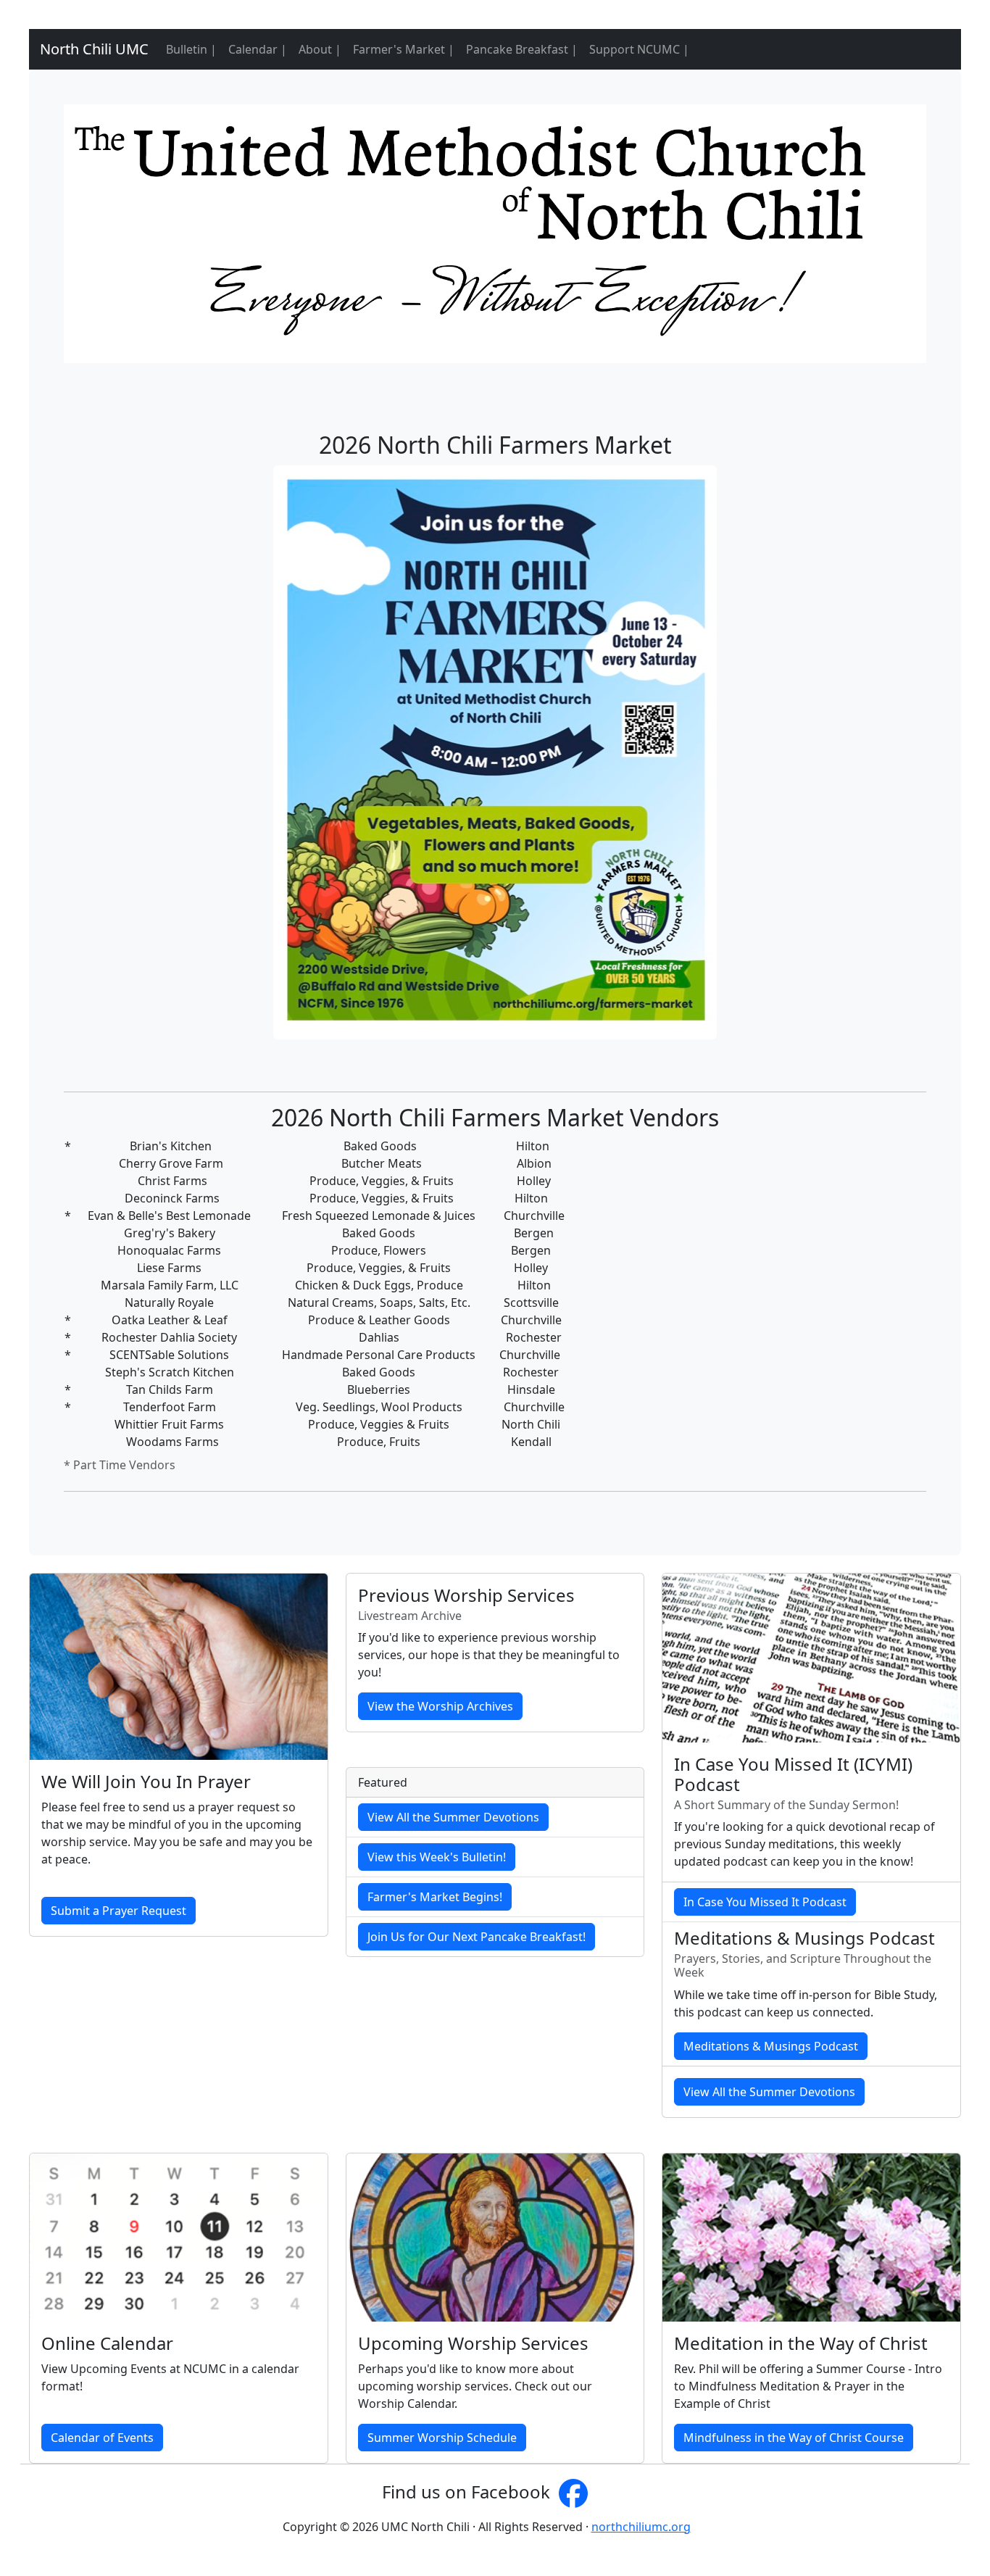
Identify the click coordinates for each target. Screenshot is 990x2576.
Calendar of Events (102, 2438)
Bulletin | (191, 49)
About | (320, 49)
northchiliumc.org (641, 2527)
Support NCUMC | (639, 49)
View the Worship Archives (440, 1706)
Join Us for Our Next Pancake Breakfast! (477, 1937)
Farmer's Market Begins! (435, 1897)
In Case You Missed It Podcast (765, 1902)
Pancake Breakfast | (522, 49)
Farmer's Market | (404, 49)
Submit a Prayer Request (118, 1911)
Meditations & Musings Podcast (771, 2046)
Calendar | (258, 49)
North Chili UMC (89, 49)
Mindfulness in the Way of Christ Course (794, 2438)
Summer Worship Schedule (442, 2438)
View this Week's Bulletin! (437, 1857)
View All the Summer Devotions (453, 1817)
